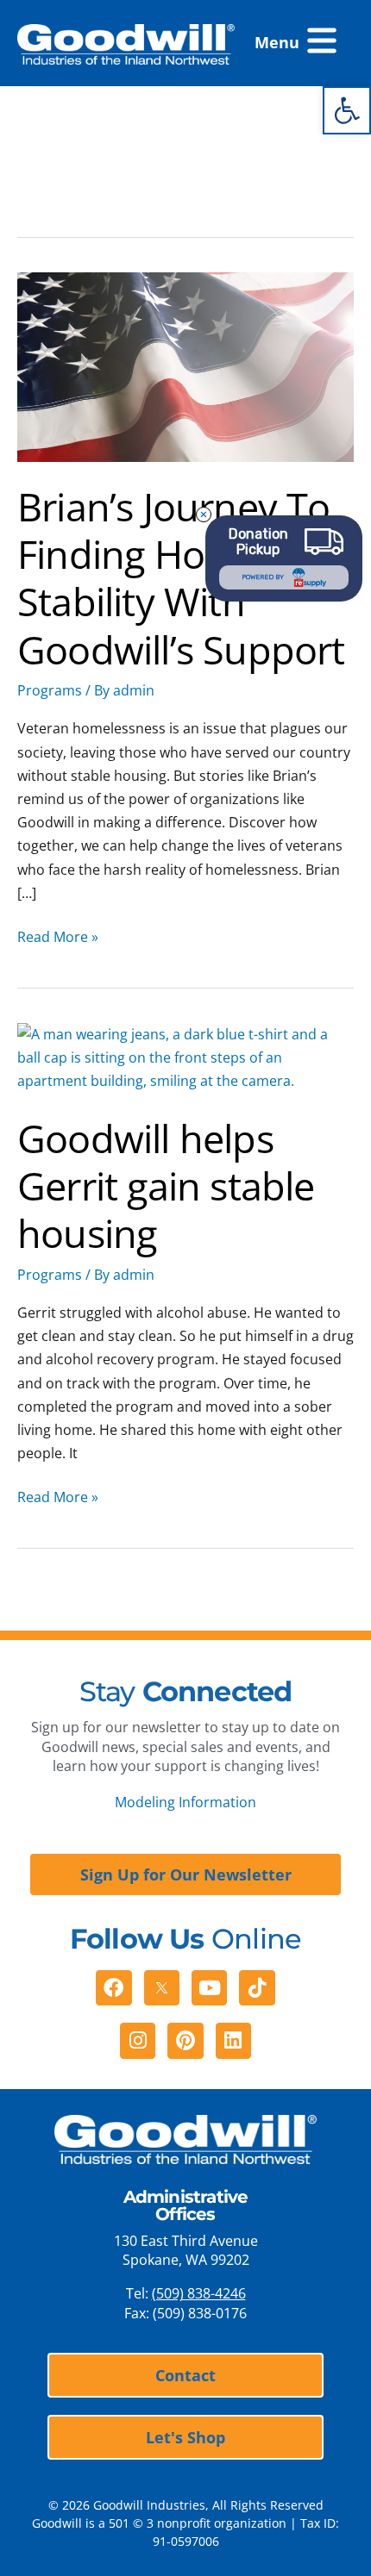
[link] (347, 110)
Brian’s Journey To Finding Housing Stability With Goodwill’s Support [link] (181, 578)
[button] (296, 43)
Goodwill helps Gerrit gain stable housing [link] (166, 1186)
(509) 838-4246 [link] (199, 2293)
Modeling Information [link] (185, 1802)
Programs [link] (50, 690)
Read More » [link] (58, 936)
